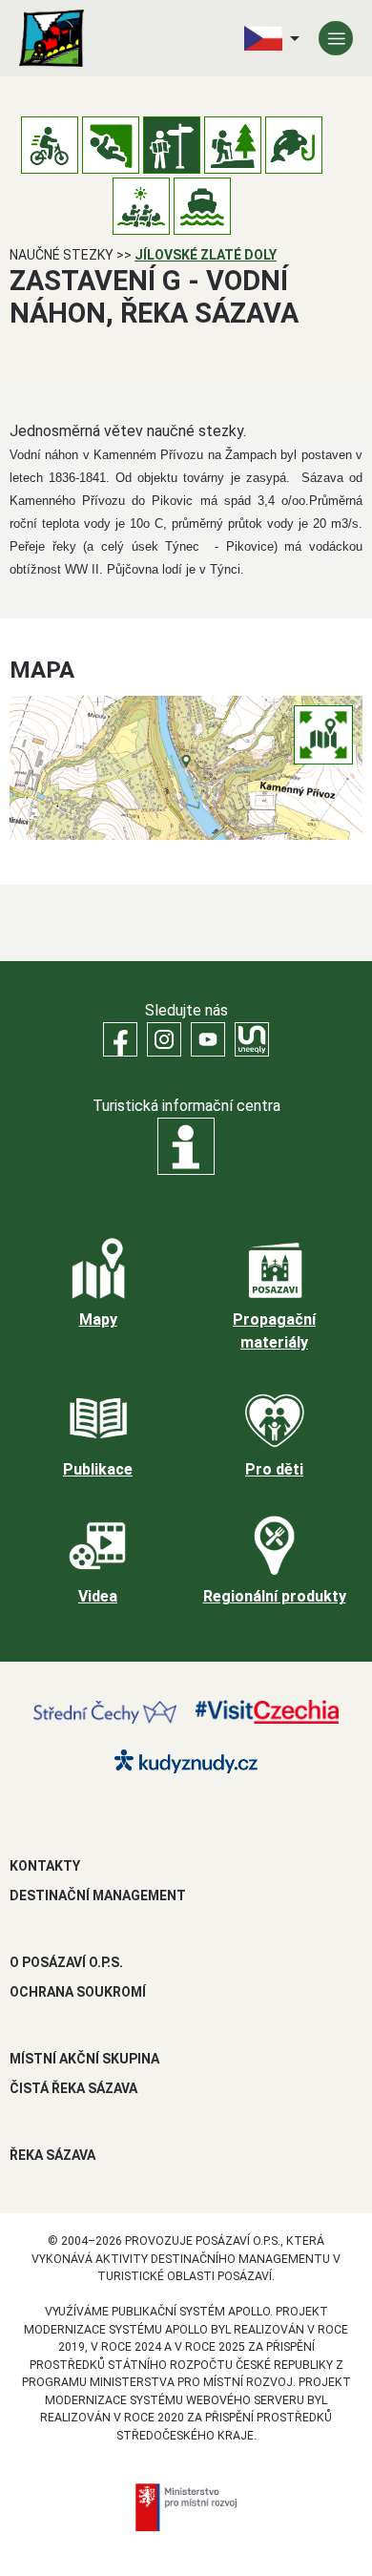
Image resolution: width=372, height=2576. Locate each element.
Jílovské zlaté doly (206, 255)
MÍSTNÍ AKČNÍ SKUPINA (84, 2059)
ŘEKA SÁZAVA (52, 2155)
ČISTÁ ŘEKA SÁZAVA (73, 2088)
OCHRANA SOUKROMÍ (78, 1992)
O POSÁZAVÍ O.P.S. (66, 1962)
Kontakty (45, 1866)
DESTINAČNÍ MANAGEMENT (98, 1895)
